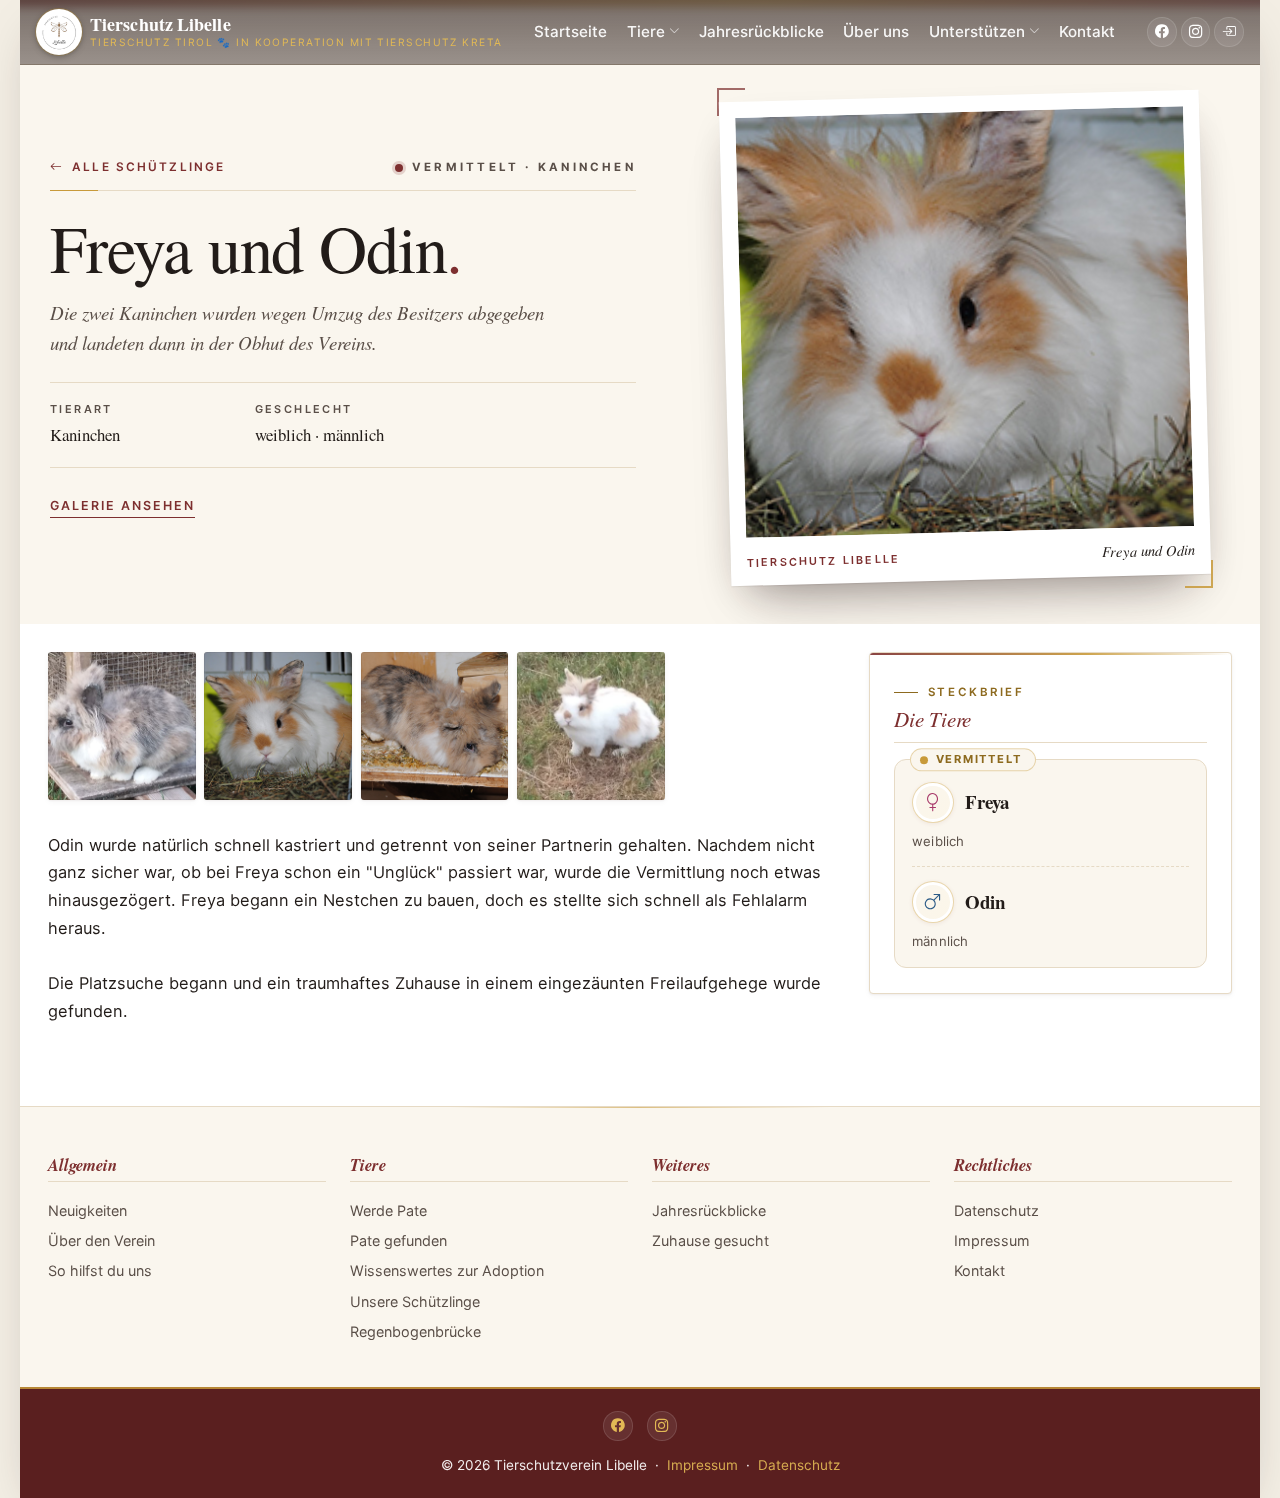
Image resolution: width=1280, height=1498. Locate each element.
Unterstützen (977, 31)
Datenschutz (996, 1210)
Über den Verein (101, 1240)
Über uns (876, 31)
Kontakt (1087, 31)
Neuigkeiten (87, 1210)
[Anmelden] (1229, 32)
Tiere (646, 31)
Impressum (992, 1240)
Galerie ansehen (122, 505)
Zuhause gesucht (710, 1240)
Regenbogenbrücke (415, 1331)
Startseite (570, 31)
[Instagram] (1196, 32)
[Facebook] (1162, 32)
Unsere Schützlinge (415, 1301)
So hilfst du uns (100, 1270)
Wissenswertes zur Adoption (447, 1270)
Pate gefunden (398, 1240)
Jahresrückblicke (761, 31)
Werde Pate (388, 1210)
